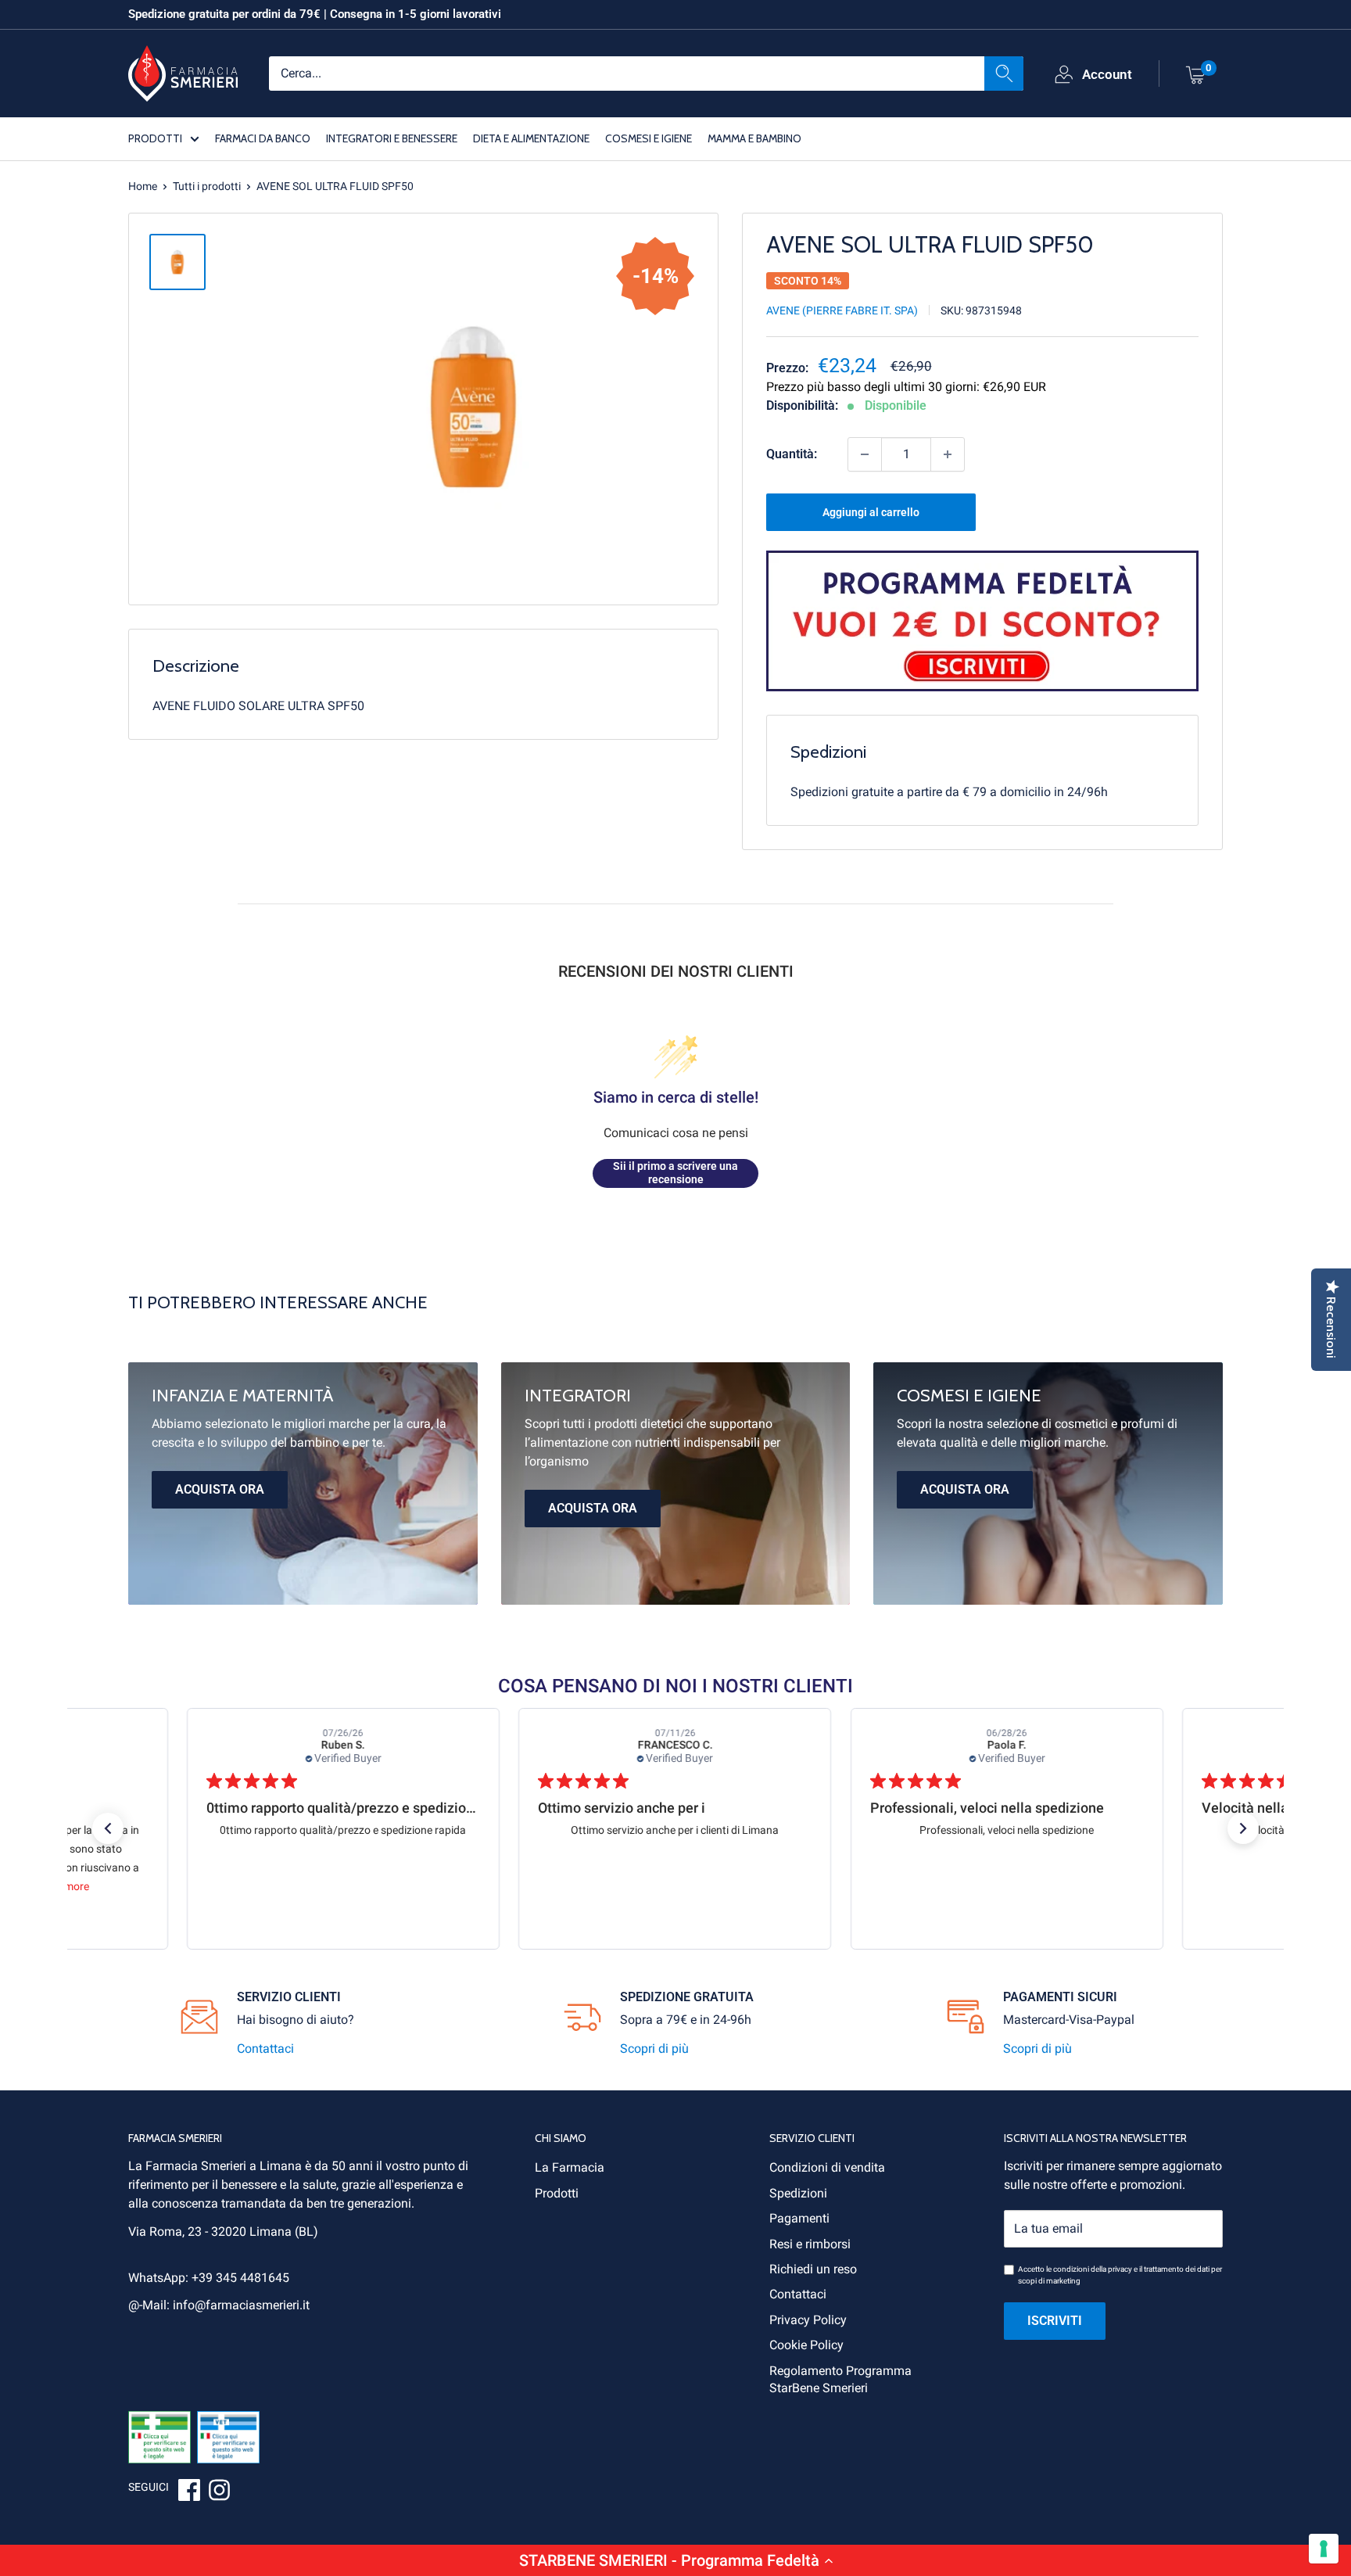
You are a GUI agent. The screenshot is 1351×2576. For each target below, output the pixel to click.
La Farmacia (570, 2167)
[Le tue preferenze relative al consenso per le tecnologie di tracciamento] (1324, 2549)
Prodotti (557, 2193)
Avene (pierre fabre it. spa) (842, 310)
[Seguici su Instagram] (219, 2492)
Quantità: (792, 454)
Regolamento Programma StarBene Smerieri (840, 2379)
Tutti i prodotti (207, 186)
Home (143, 186)
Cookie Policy (806, 2345)
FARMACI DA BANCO (263, 138)
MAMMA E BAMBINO (754, 138)
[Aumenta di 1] (948, 454)
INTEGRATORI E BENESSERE (392, 138)
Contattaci (265, 2049)
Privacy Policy (808, 2320)
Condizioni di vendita (827, 2167)
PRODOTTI (155, 138)
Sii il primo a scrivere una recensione (675, 1173)
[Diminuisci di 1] (865, 454)
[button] (675, 2560)
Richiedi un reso (813, 2269)
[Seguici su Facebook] (189, 2492)
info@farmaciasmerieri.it (241, 2305)
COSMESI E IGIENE (649, 138)
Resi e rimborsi (810, 2244)
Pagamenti (799, 2218)
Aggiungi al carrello (871, 512)
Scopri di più (654, 2049)
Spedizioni (798, 2193)
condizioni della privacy (1093, 2269)
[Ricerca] (1004, 73)
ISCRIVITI (1055, 2321)
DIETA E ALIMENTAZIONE (531, 138)
